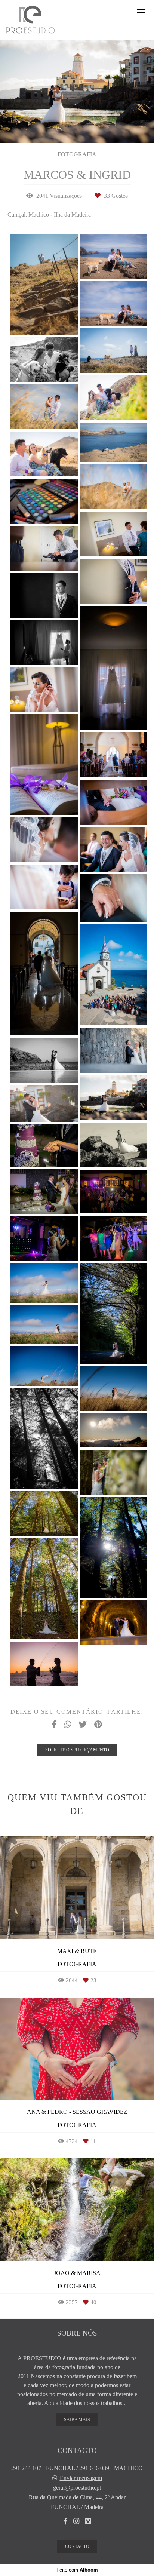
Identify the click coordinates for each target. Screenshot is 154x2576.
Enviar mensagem (81, 2478)
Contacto (77, 2546)
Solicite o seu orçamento (77, 1750)
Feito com (77, 2570)
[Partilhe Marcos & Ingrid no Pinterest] (98, 1725)
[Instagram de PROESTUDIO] (76, 2521)
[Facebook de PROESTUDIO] (65, 2521)
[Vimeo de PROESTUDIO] (88, 2521)
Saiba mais (77, 2420)
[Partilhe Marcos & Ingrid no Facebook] (54, 1725)
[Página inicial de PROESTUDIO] (30, 20)
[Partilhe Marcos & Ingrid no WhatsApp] (68, 1725)
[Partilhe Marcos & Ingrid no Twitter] (83, 1725)
